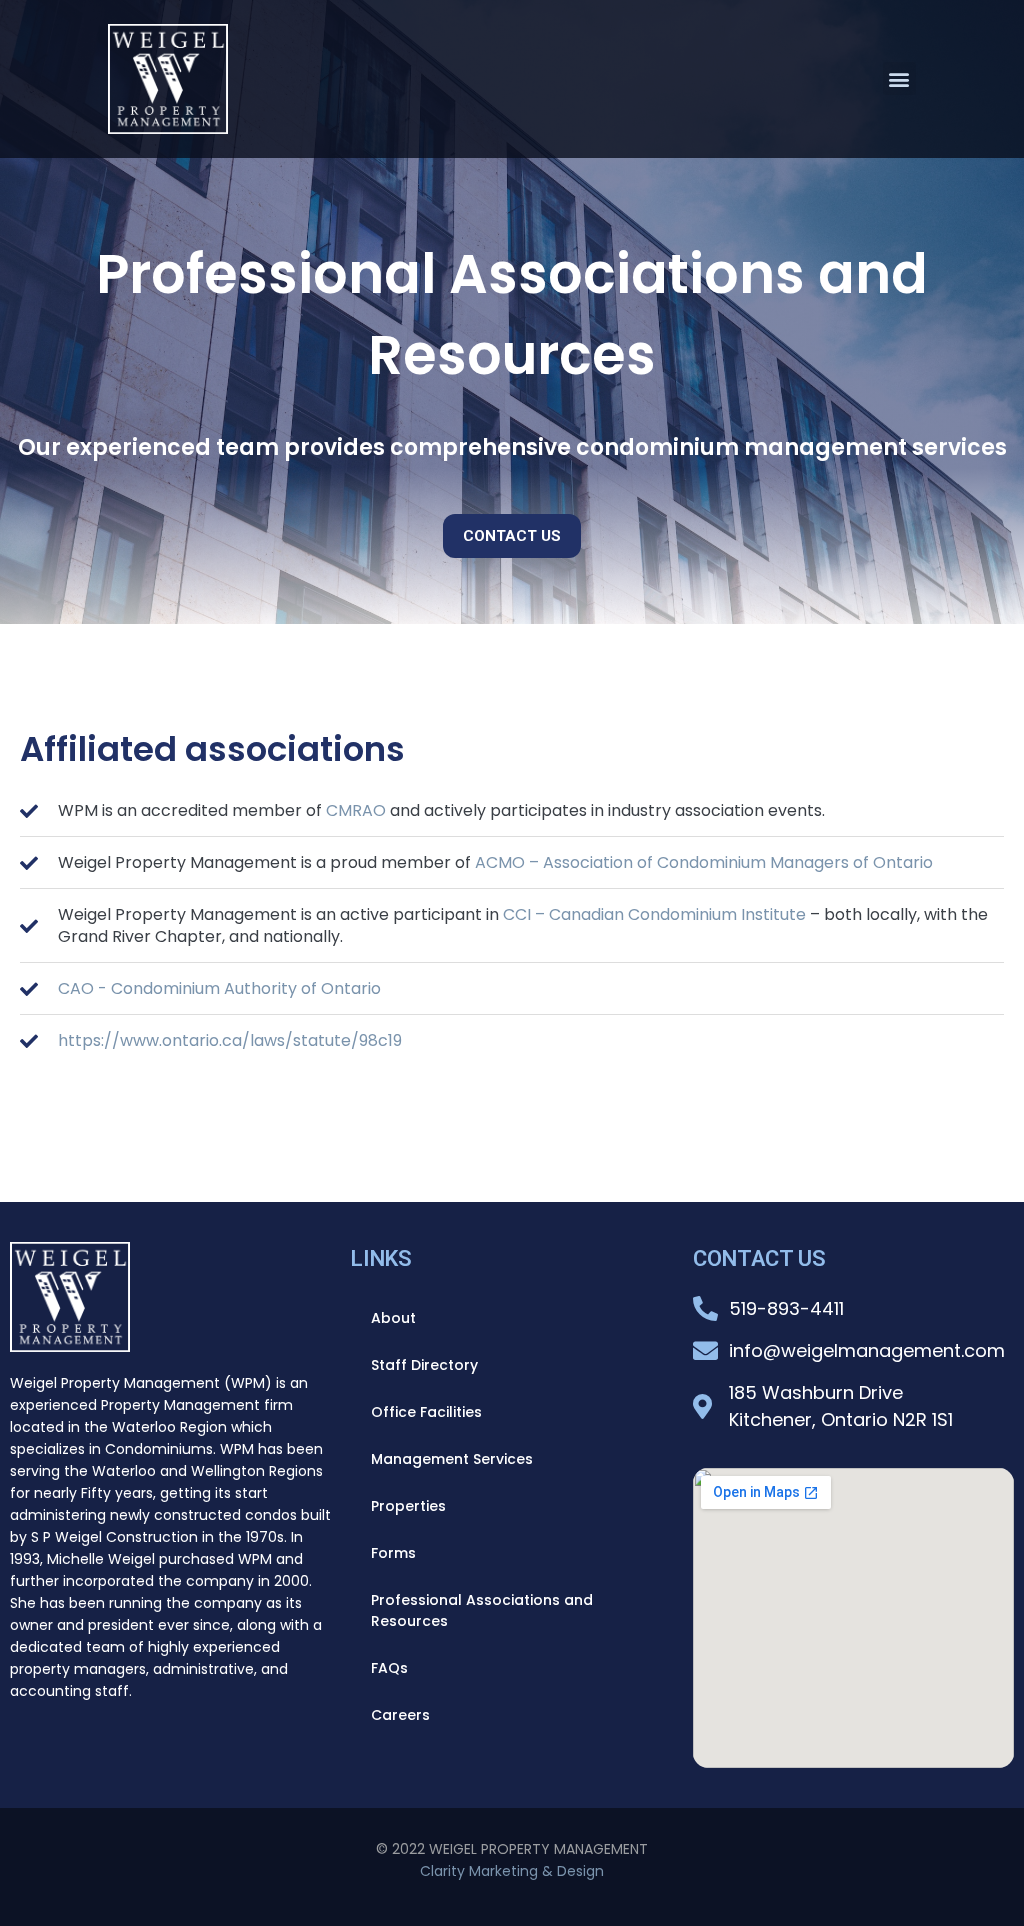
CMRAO (356, 810)
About (393, 1318)
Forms (393, 1553)
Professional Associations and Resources (482, 1610)
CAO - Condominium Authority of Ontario (219, 988)
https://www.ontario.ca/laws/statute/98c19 (230, 1040)
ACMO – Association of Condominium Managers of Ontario (704, 862)
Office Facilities (426, 1412)
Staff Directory (424, 1365)
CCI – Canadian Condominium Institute (654, 914)
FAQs (389, 1668)
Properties (408, 1506)
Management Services (452, 1459)
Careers (400, 1715)
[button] (899, 78)
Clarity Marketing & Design (512, 1871)
